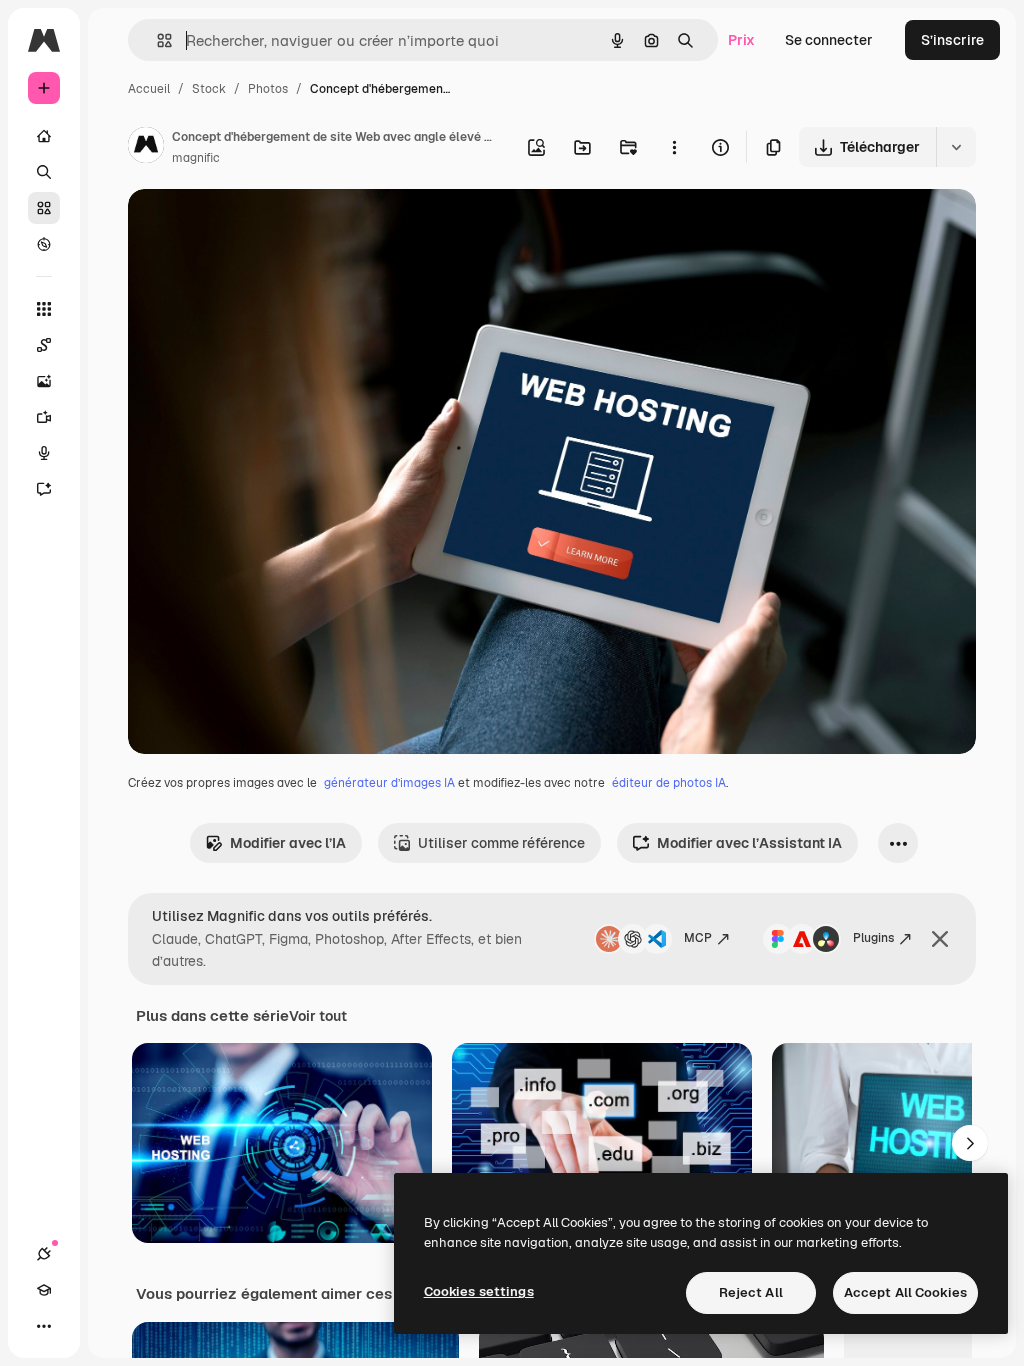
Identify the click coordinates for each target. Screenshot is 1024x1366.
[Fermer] (940, 939)
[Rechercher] (44, 172)
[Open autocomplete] (156, 40)
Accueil (149, 89)
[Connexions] (44, 1254)
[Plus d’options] (674, 147)
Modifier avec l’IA (288, 843)
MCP (698, 938)
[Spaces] (44, 345)
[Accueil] (44, 136)
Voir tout (318, 1016)
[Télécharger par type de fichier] (956, 147)
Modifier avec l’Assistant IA (749, 843)
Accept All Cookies (905, 1292)
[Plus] (44, 1326)
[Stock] (44, 208)
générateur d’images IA (389, 783)
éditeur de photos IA (669, 783)
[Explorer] (44, 244)
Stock (209, 89)
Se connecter (829, 40)
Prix (741, 40)
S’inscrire (952, 40)
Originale (260, 227)
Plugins (873, 938)
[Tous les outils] (44, 309)
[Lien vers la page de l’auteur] (146, 148)
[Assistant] (44, 489)
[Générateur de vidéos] (44, 417)
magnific (196, 158)
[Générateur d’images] (44, 381)
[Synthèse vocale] (44, 453)
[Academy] (44, 1290)
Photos (268, 89)
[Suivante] (970, 1143)
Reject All (751, 1292)
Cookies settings (479, 1291)
